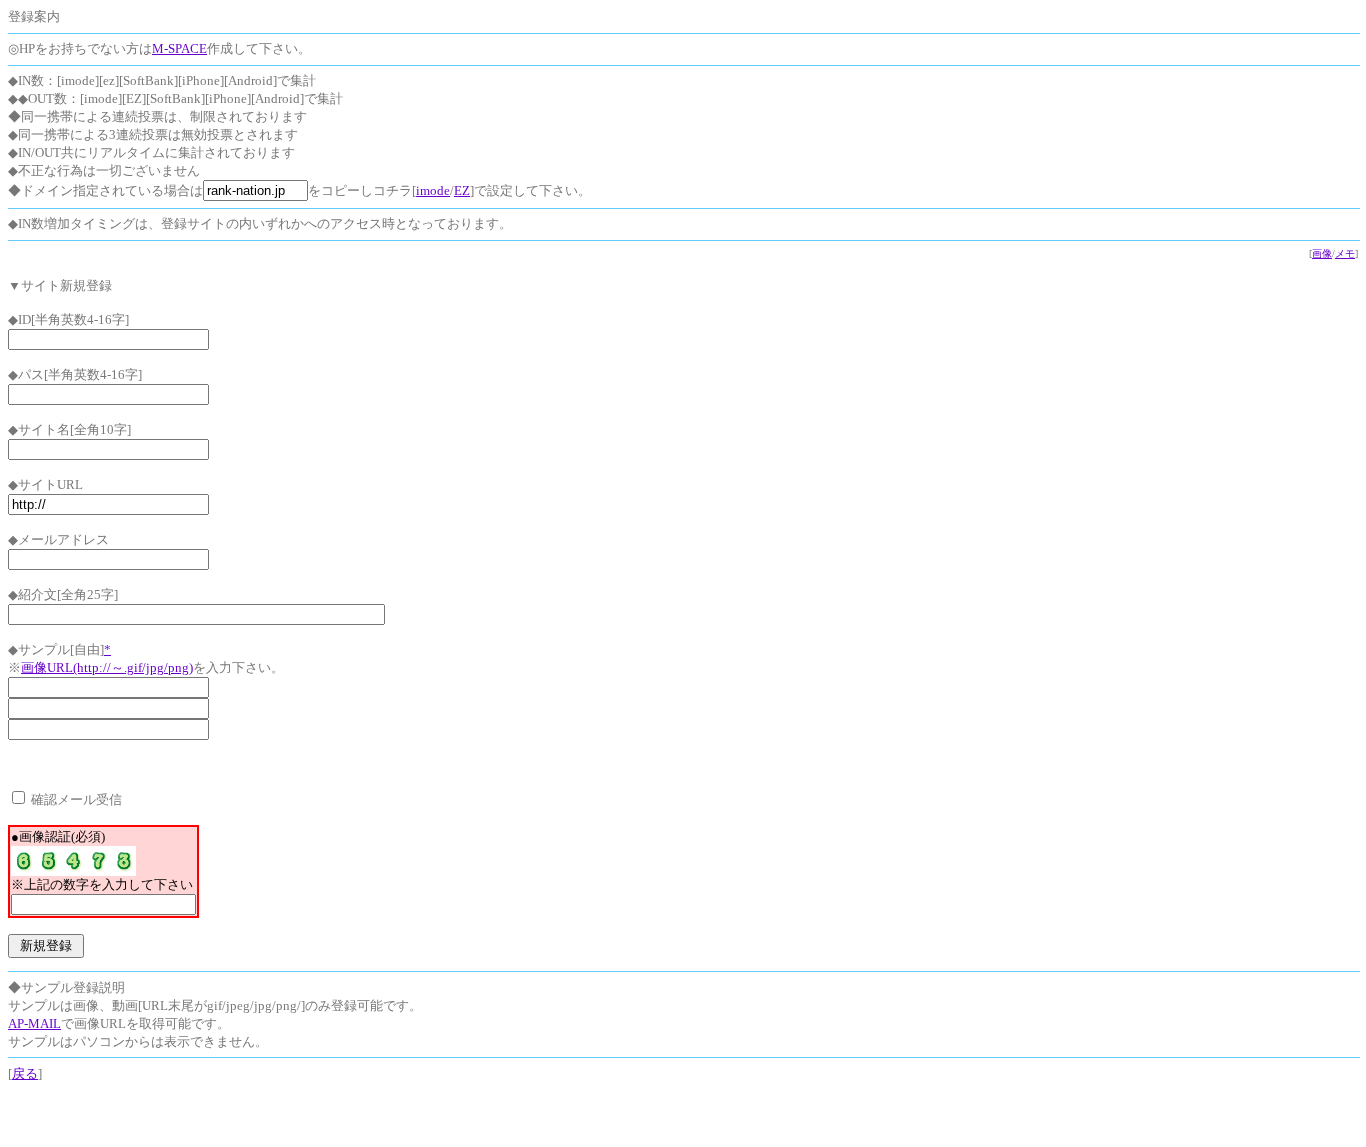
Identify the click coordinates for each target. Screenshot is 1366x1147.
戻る (25, 1073)
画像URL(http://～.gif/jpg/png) (107, 667)
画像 (1322, 253)
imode (433, 190)
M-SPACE (179, 48)
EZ (462, 190)
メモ (1345, 253)
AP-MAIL (34, 1023)
